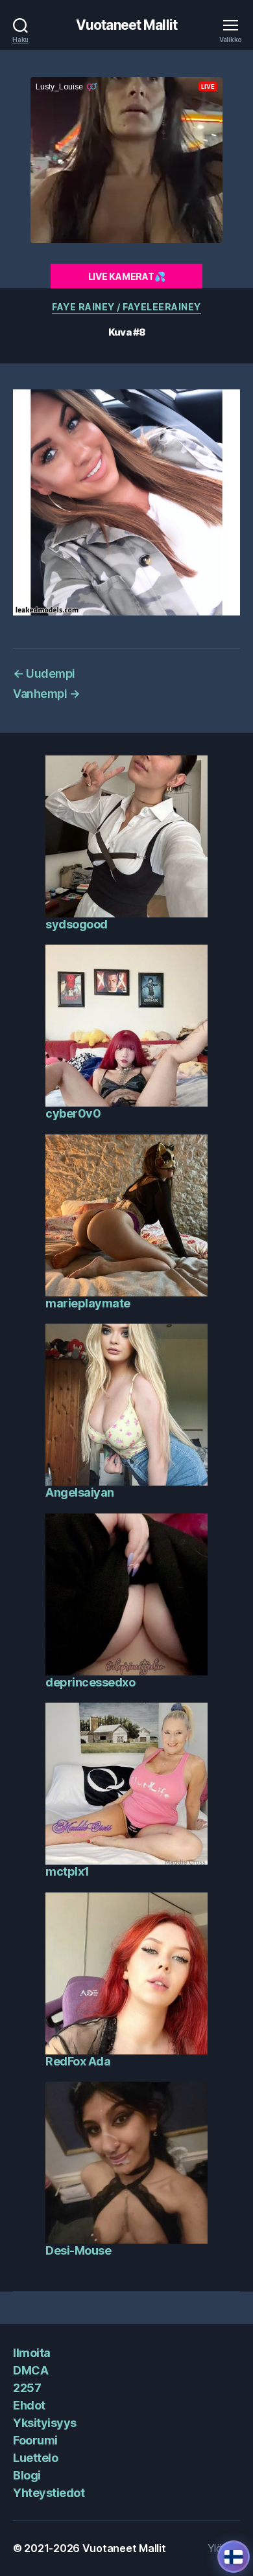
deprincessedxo (90, 1682)
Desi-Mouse (78, 2250)
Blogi (27, 2475)
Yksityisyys (45, 2423)
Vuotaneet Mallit (126, 25)
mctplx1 (67, 1871)
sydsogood (77, 924)
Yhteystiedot (49, 2493)
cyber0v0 (73, 1113)
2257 (27, 2388)
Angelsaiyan (80, 1492)
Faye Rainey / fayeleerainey (126, 307)
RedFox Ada (78, 2061)
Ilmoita (32, 2353)
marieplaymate (88, 1303)
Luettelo (35, 2458)
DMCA (30, 2370)
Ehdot (29, 2405)
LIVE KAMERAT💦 (127, 276)
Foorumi (35, 2440)
